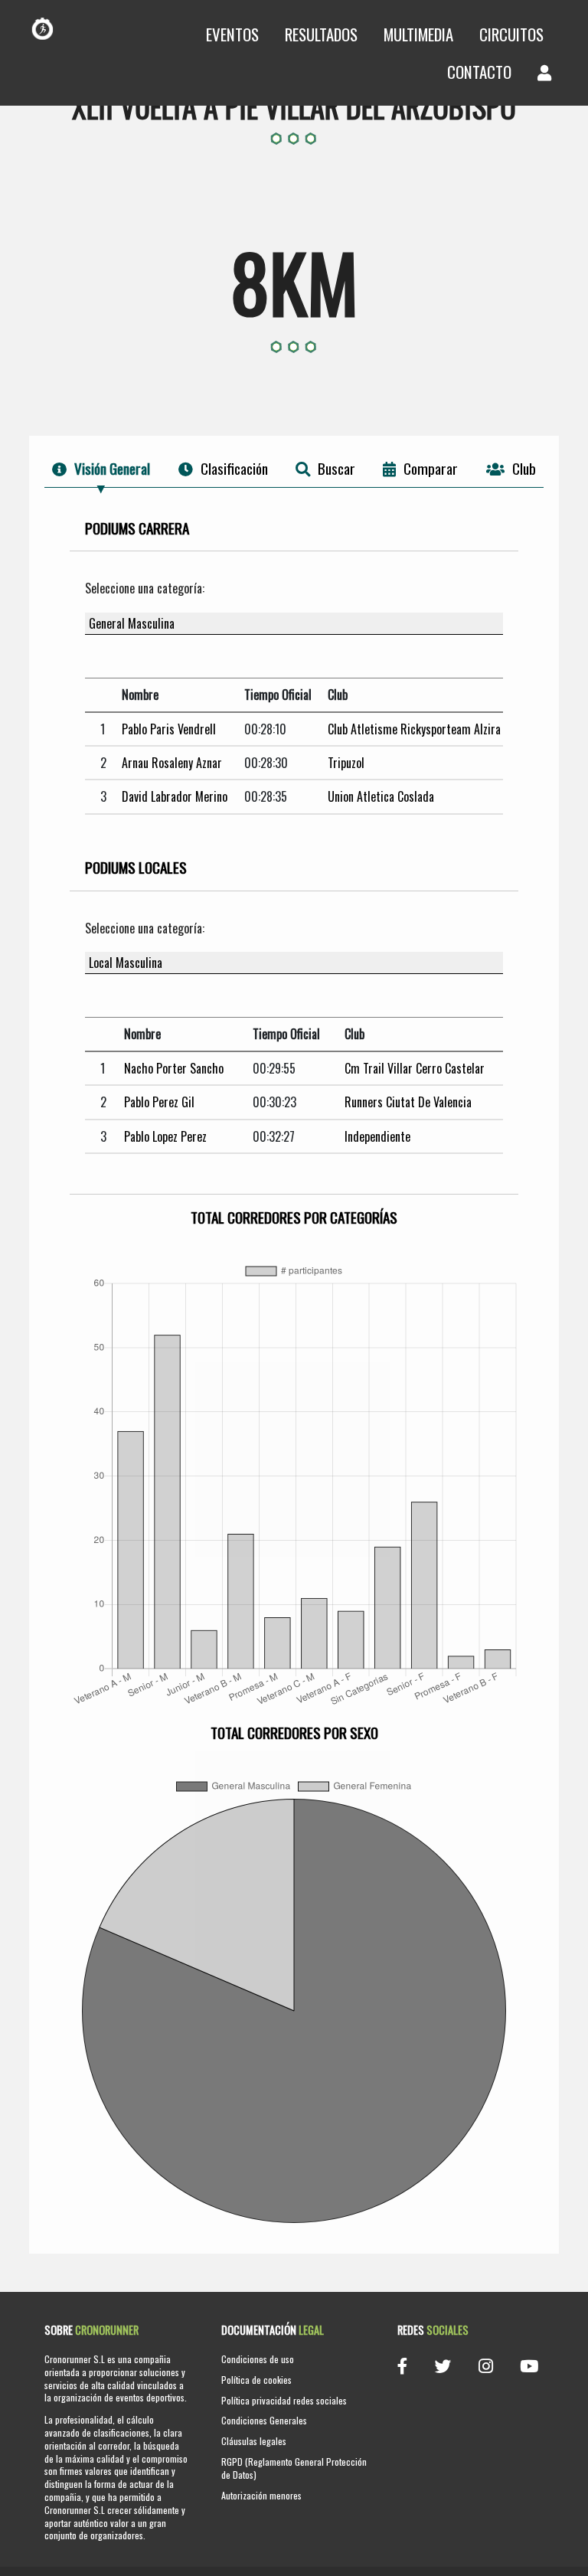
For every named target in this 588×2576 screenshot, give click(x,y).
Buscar (336, 468)
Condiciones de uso (258, 2359)
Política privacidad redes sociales (284, 2400)
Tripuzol (346, 763)
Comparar (431, 468)
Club (524, 468)
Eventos (232, 34)
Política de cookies (256, 2380)
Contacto (479, 72)
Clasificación (234, 468)
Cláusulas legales (254, 2441)
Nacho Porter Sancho (174, 1068)
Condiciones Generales (264, 2420)
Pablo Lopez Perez (165, 1136)
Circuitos (511, 34)
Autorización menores (261, 2495)
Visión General (112, 468)
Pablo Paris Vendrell (169, 729)
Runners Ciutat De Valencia (408, 1102)
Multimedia (418, 34)
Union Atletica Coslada (381, 796)
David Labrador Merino (175, 796)
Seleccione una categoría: (145, 588)
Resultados (321, 34)
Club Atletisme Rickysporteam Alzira (414, 729)
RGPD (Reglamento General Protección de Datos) (294, 2468)
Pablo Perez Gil (159, 1102)
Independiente (377, 1136)
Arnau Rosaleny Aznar (172, 763)
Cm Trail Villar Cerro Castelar (415, 1068)
